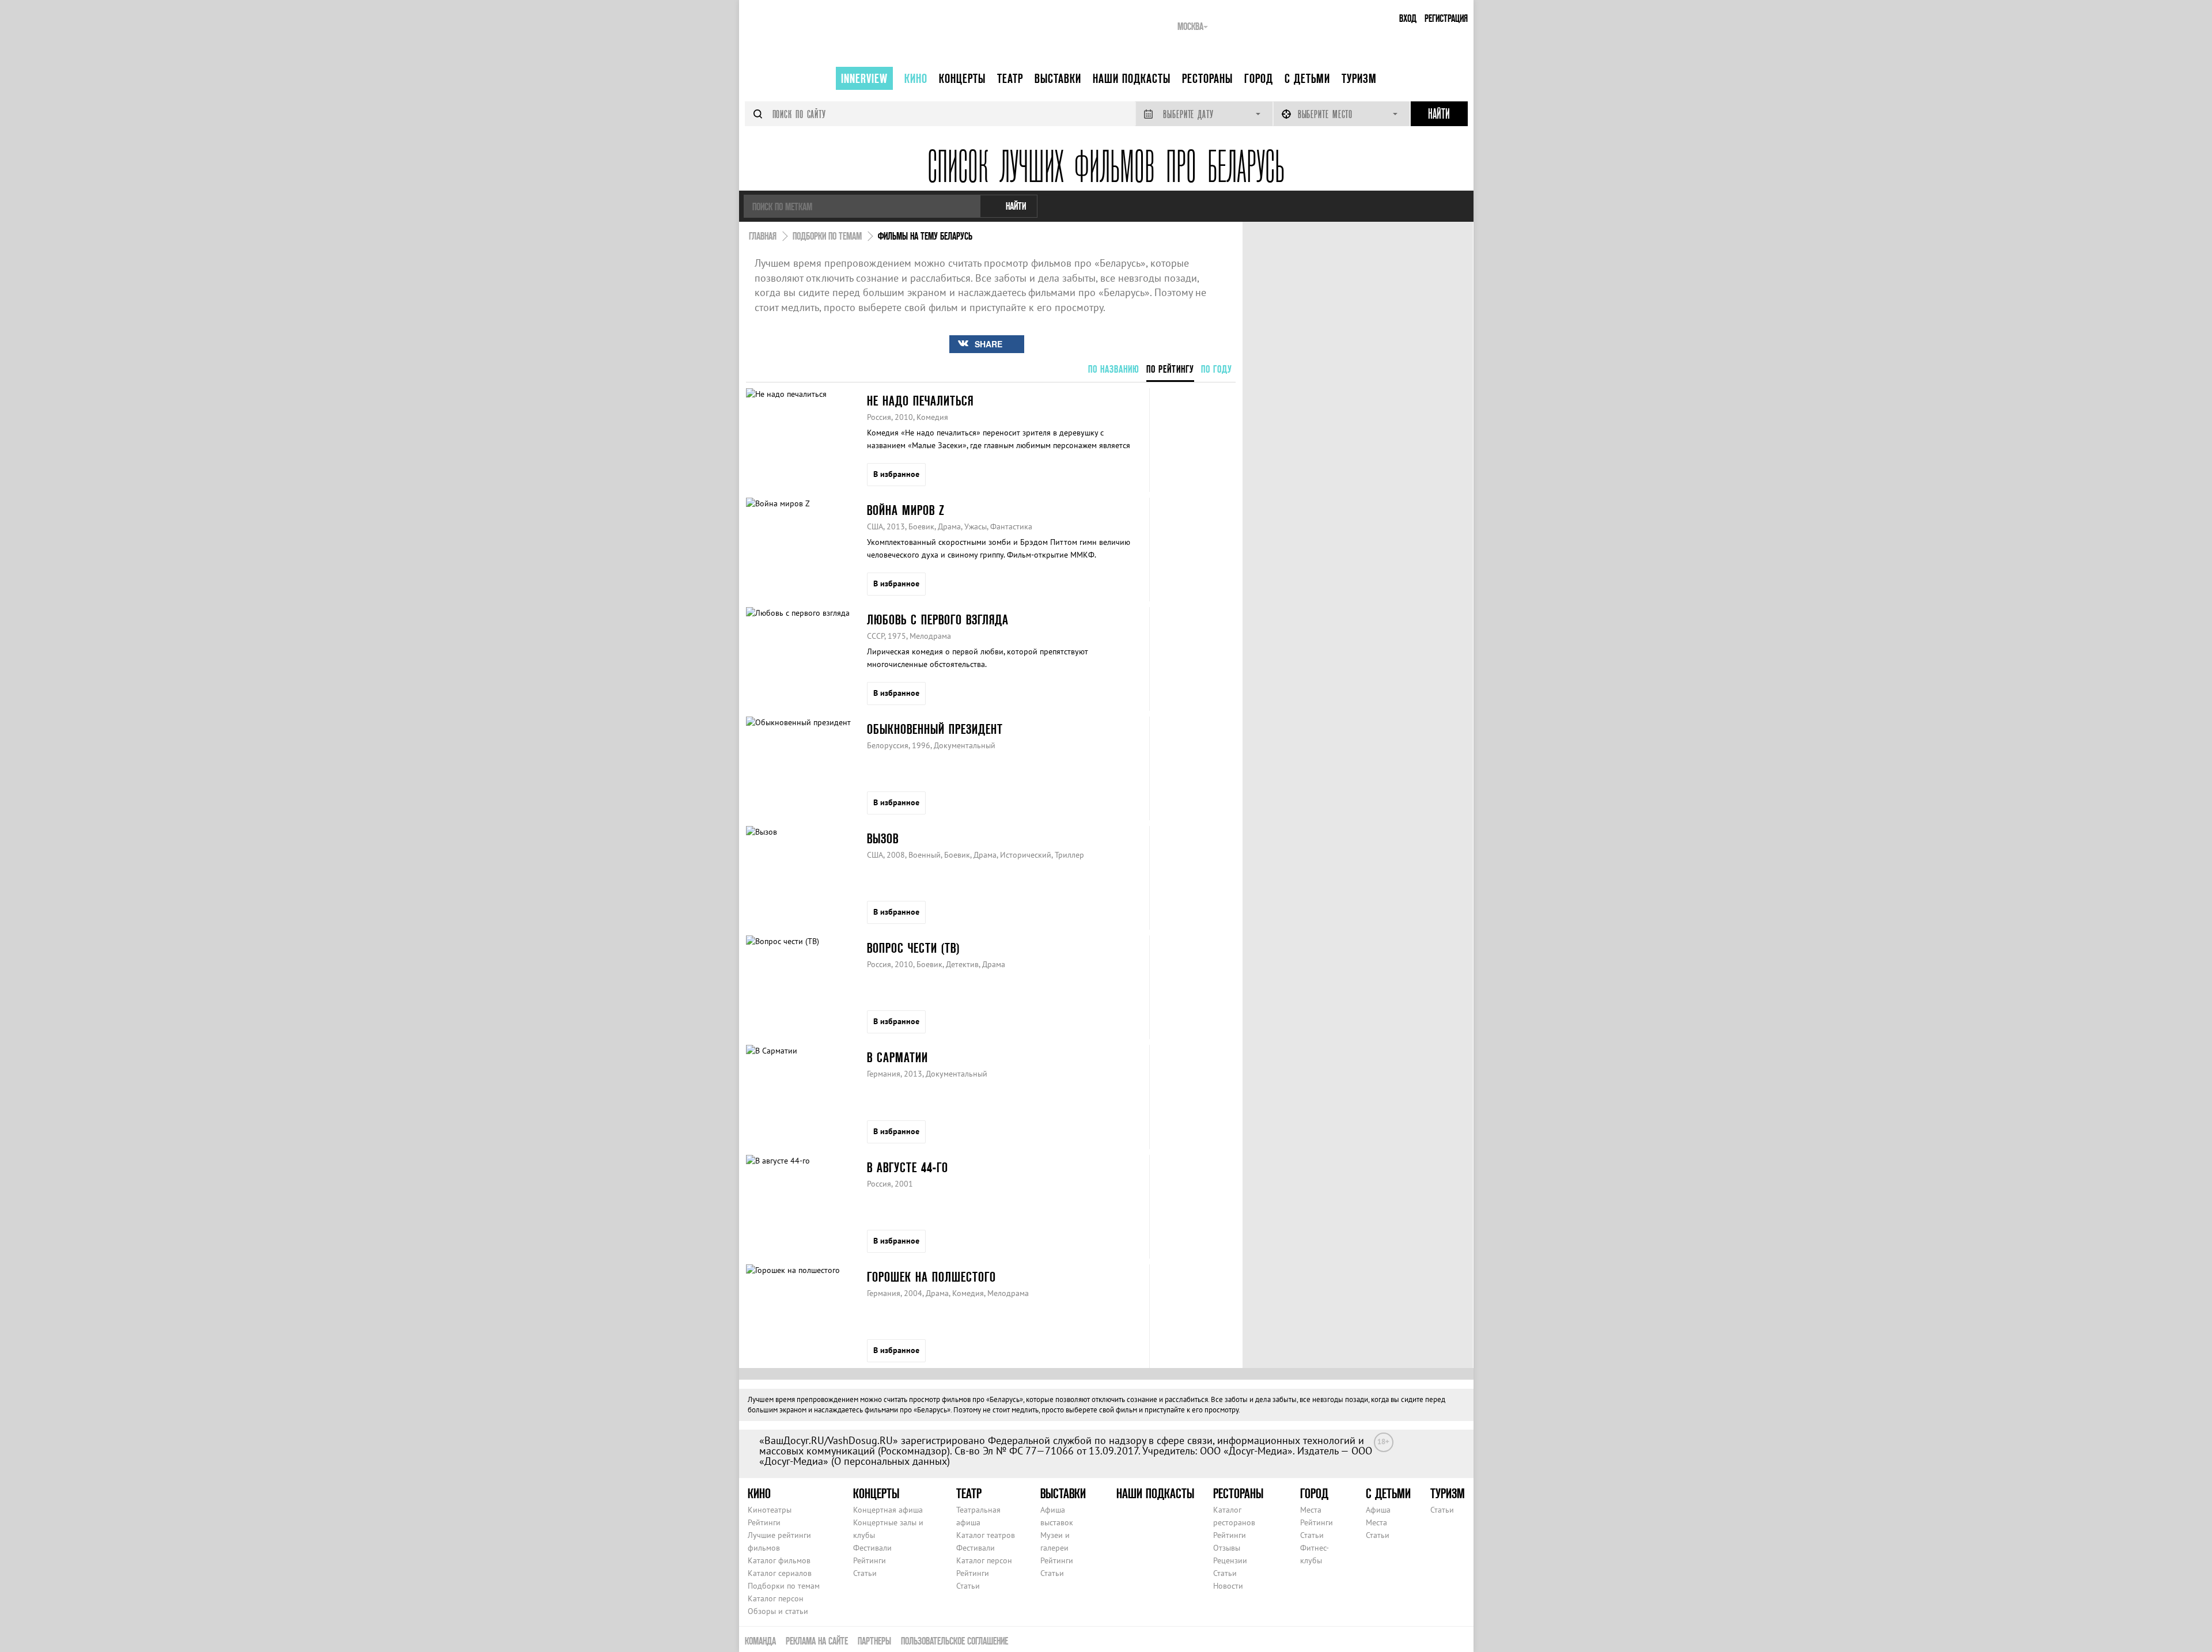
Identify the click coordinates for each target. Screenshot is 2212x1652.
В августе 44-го (908, 1167)
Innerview (864, 78)
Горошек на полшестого (931, 1277)
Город (1259, 78)
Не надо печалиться (920, 401)
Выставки (1058, 78)
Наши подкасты (1132, 78)
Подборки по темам (784, 1586)
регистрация (1446, 18)
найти (1016, 206)
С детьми (1307, 78)
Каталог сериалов (780, 1573)
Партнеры (874, 1641)
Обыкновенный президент (935, 729)
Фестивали (872, 1548)
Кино (916, 78)
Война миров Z (906, 510)
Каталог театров (986, 1535)
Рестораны (1207, 78)
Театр (1010, 78)
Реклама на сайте (817, 1641)
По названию (1114, 369)
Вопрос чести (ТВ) (913, 948)
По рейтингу (1170, 369)
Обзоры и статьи (778, 1611)
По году (1217, 369)
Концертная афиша (888, 1510)
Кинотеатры (770, 1510)
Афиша (1378, 1510)
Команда (760, 1641)
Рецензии (1230, 1560)
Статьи (865, 1573)
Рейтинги (764, 1522)
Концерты (962, 78)
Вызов (883, 838)
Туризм (1359, 78)
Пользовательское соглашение (955, 1641)
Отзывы (1227, 1548)
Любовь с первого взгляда (938, 619)
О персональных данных (891, 1461)
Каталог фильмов (779, 1560)
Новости (1228, 1586)
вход (1408, 18)
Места (1311, 1510)
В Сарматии (897, 1057)
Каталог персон (776, 1598)
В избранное (896, 474)
